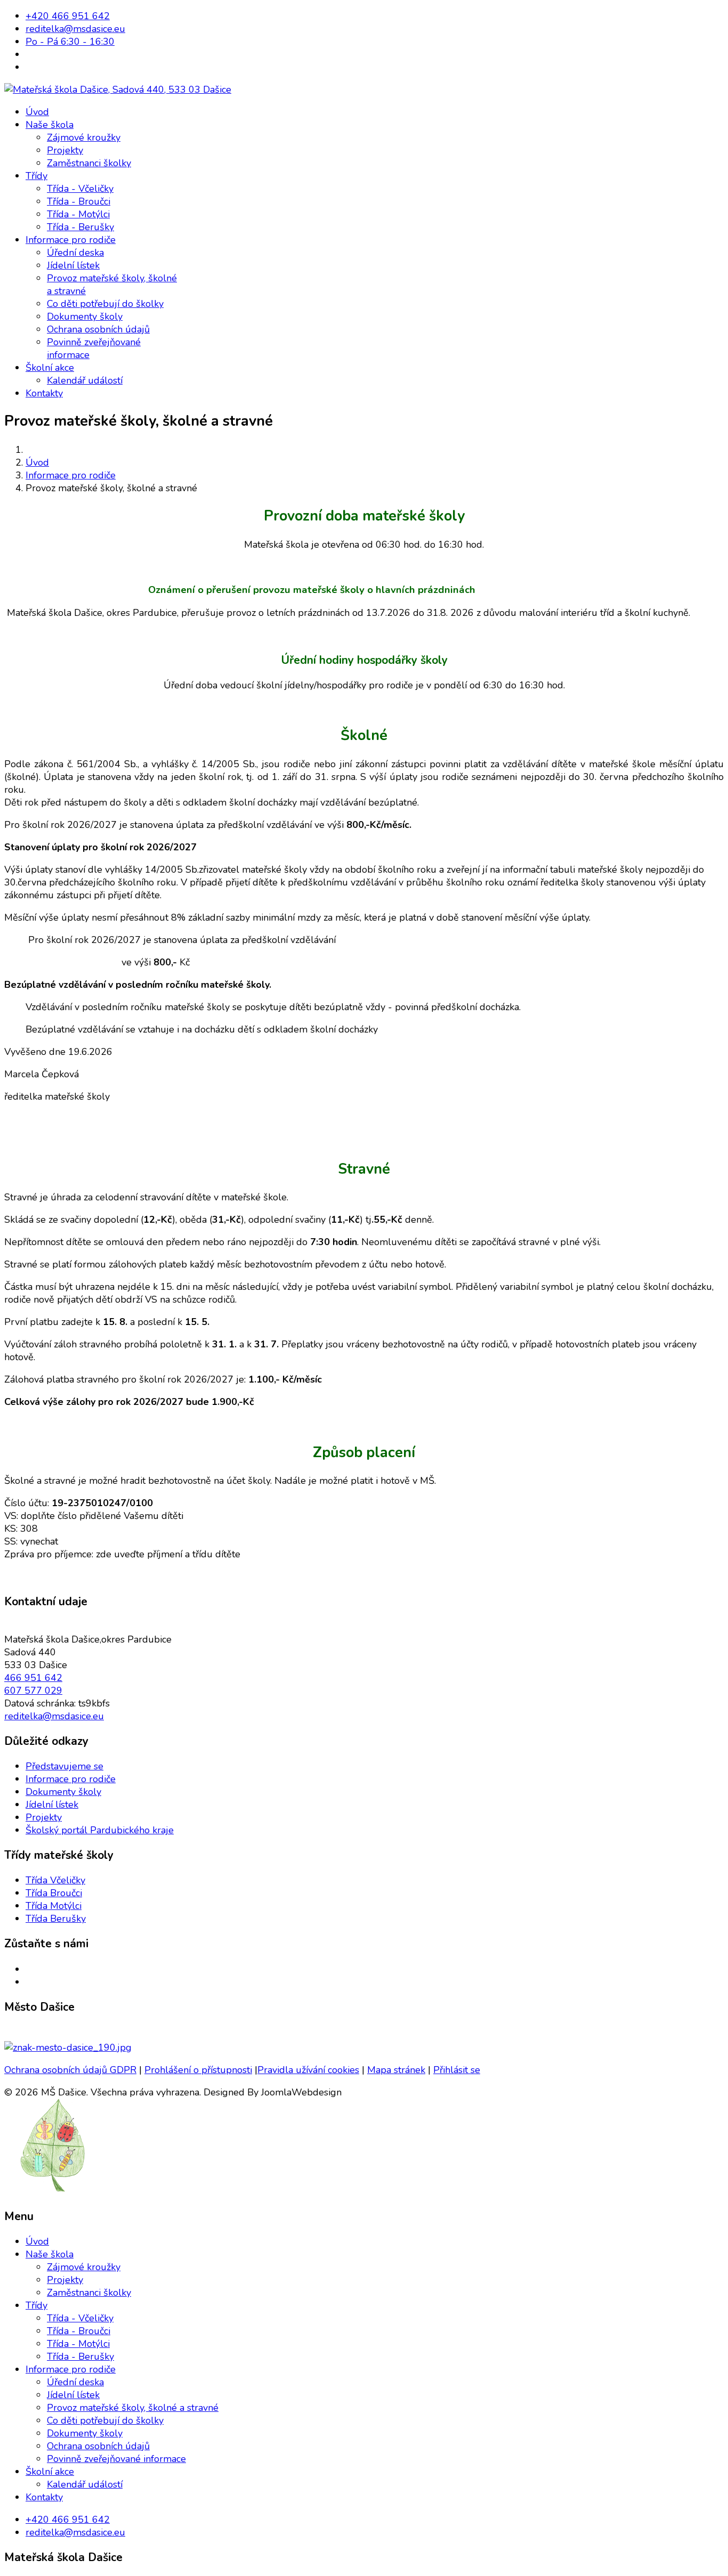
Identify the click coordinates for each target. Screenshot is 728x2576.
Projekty (65, 150)
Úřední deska (75, 253)
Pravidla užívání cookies (308, 2070)
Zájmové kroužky (84, 137)
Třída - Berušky (80, 227)
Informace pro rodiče (71, 240)
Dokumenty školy (85, 316)
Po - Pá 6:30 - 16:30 (70, 42)
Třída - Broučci (79, 201)
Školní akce (50, 368)
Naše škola (50, 125)
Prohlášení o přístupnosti (198, 2070)
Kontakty (44, 393)
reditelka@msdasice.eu (75, 29)
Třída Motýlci (54, 1906)
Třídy (37, 176)
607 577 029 (33, 1691)
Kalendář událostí (85, 380)
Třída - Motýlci (78, 214)
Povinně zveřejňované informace (116, 2459)
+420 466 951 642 (68, 16)
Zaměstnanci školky (89, 163)
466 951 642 (33, 1678)
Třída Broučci (54, 1893)
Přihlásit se (457, 2070)
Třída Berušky (56, 1919)
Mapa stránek (396, 2070)
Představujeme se (64, 1766)
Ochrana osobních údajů (98, 329)
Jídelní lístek (73, 265)
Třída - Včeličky (80, 189)
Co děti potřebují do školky (105, 304)
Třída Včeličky (55, 1880)
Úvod (37, 112)
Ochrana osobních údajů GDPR (70, 2070)
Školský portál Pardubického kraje (100, 1830)
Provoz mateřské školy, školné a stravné (133, 2408)
